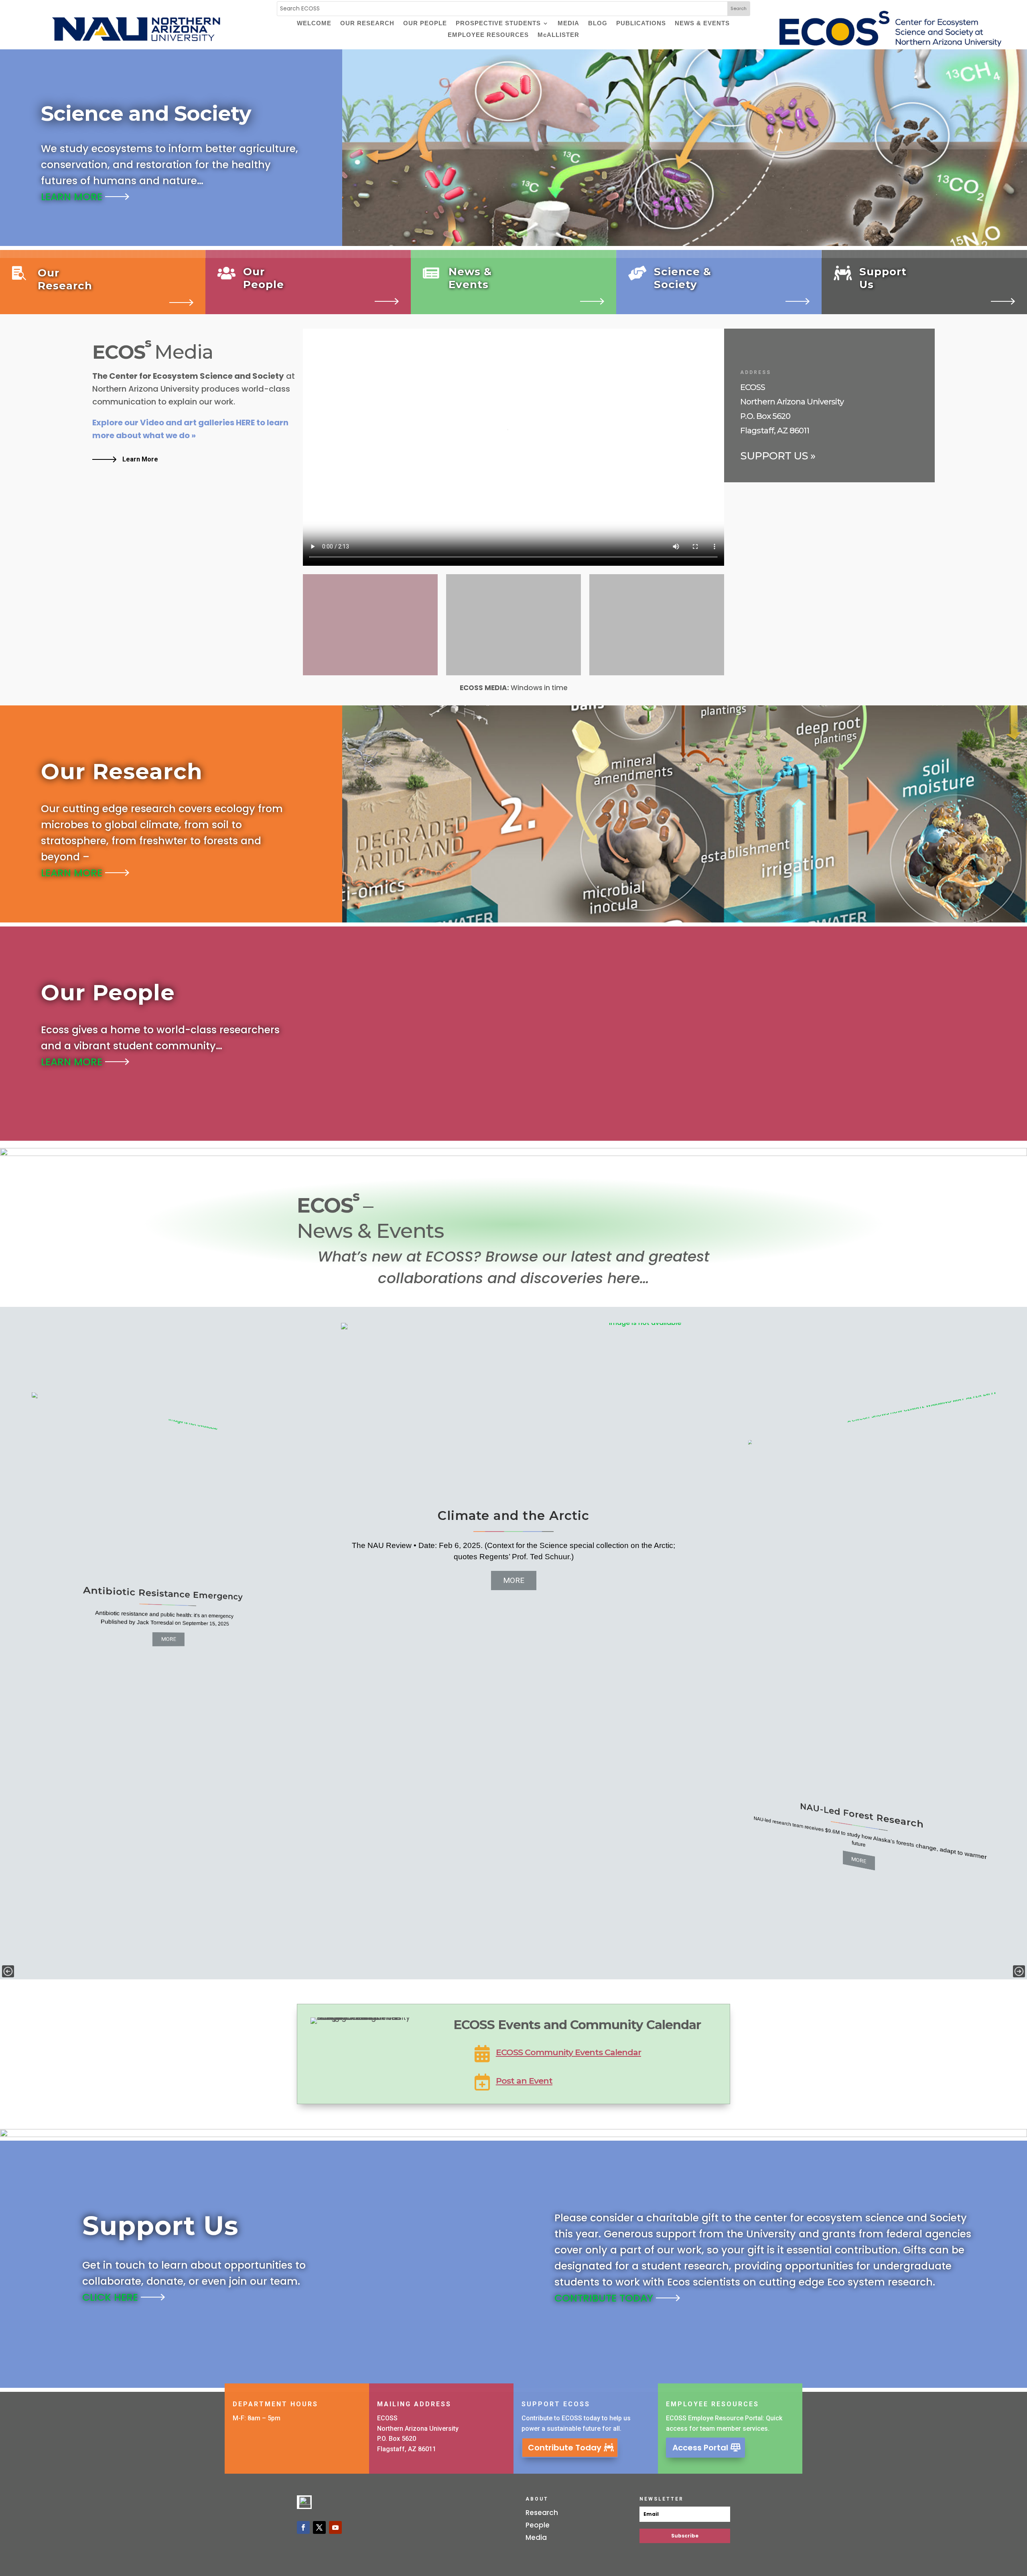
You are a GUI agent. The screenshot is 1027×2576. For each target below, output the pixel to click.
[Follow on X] (319, 2527)
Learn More (140, 459)
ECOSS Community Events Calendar (568, 2052)
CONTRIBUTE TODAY (605, 2298)
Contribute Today (565, 2448)
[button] (8, 1971)
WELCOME (314, 24)
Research (542, 2513)
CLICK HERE (112, 2297)
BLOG (598, 24)
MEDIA (568, 24)
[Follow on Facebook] (303, 2527)
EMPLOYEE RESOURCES (488, 35)
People (538, 2525)
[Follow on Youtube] (335, 2527)
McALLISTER (558, 35)
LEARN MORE (73, 197)
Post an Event (524, 2081)
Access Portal (700, 2448)
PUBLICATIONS (641, 24)
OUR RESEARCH (367, 24)
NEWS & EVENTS (702, 24)
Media (536, 2537)
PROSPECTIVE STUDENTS (498, 24)
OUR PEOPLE (425, 24)
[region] (513, 1643)
